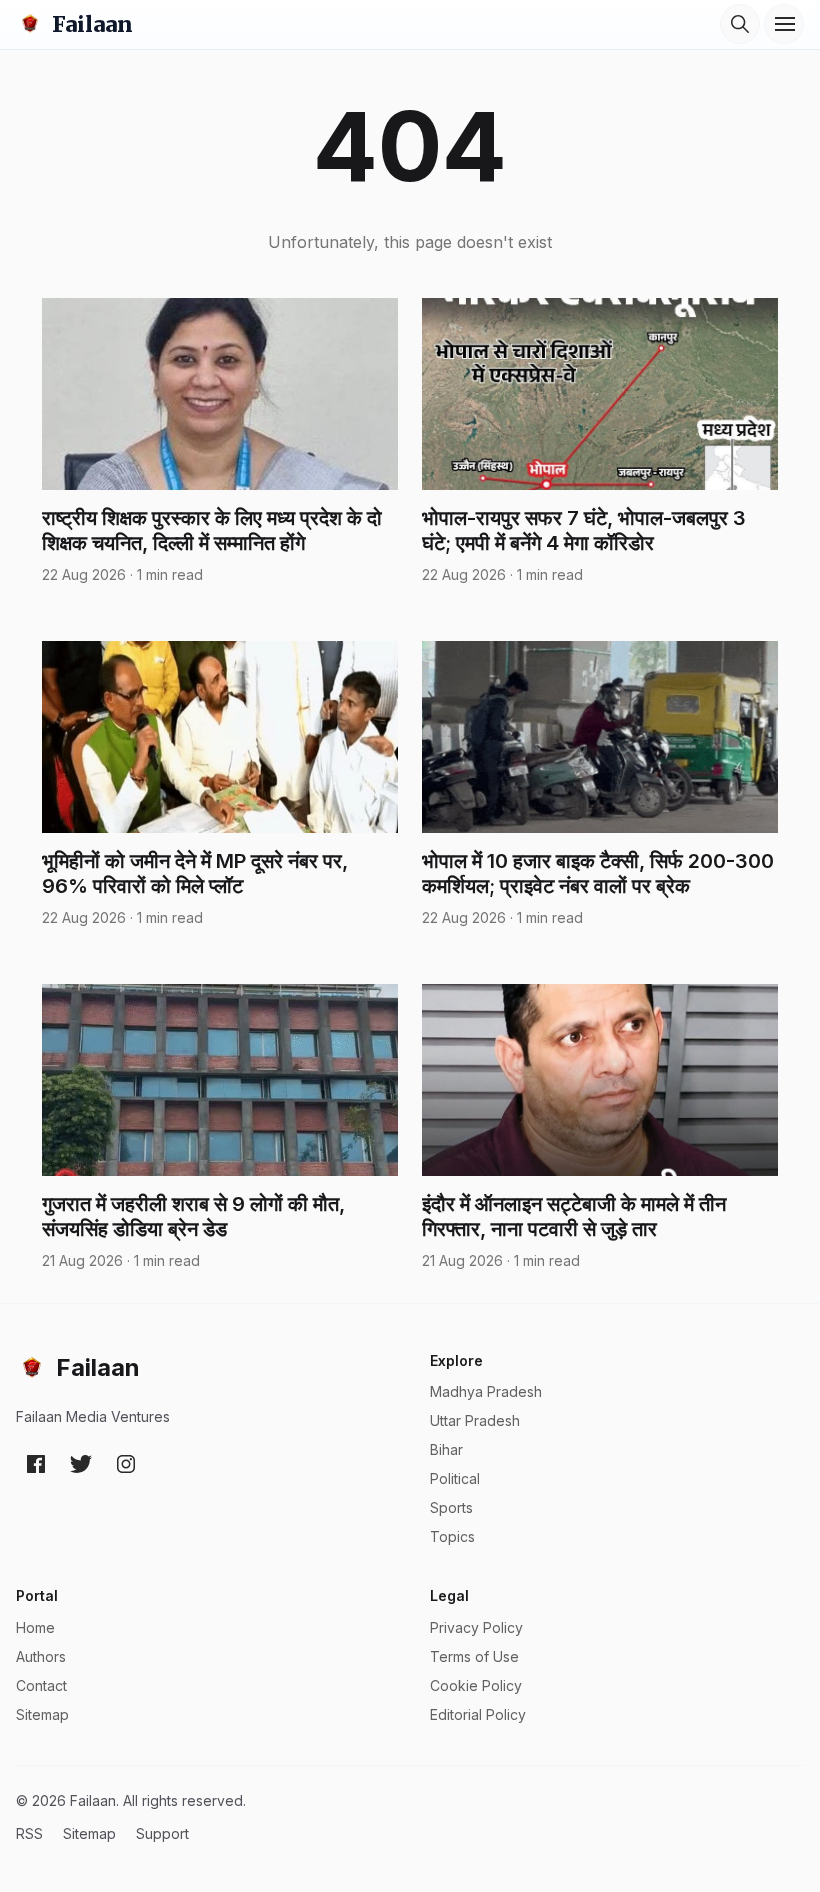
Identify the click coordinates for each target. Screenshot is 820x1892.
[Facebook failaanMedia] (36, 1464)
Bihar (446, 1449)
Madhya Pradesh (486, 1391)
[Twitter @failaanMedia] (81, 1464)
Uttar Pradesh (475, 1420)
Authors (41, 1656)
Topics (452, 1536)
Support (162, 1833)
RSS (29, 1833)
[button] (740, 24)
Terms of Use (474, 1656)
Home (35, 1627)
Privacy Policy (476, 1627)
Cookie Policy (476, 1685)
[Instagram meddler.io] (126, 1464)
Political (455, 1478)
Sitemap (42, 1714)
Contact (41, 1685)
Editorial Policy (478, 1714)
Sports (451, 1507)
